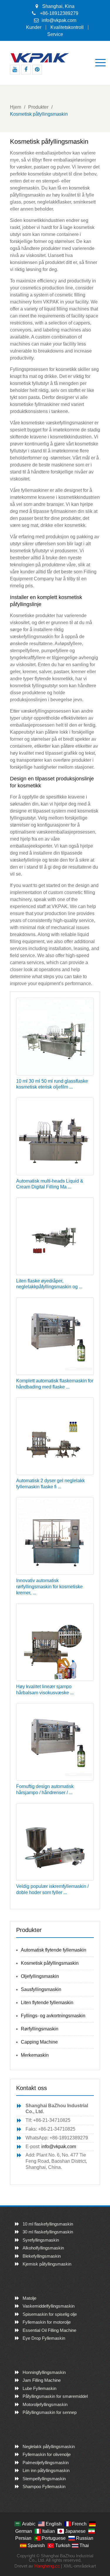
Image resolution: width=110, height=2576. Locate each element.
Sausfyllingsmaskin (41, 1989)
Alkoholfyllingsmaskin (43, 2248)
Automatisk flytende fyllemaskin (54, 1950)
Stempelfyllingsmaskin (44, 2479)
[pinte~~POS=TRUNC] (37, 70)
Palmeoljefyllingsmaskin (46, 2463)
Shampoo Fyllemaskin (44, 2486)
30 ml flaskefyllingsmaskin (48, 2232)
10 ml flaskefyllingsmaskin (48, 2224)
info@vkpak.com (59, 20)
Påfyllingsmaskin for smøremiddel (55, 2396)
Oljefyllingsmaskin (40, 1976)
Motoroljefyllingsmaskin (45, 2404)
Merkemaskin (35, 2055)
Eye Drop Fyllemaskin (44, 2338)
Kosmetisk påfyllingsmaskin (50, 1963)
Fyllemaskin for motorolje (47, 2322)
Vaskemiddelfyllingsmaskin (49, 2306)
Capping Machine (39, 2042)
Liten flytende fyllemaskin (47, 2003)
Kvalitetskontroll (67, 27)
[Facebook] (26, 70)
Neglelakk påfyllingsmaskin (49, 2446)
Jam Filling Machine (42, 2380)
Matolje (29, 2298)
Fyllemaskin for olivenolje (47, 2454)
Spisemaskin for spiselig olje (50, 2314)
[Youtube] (15, 70)
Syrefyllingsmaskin (41, 2240)
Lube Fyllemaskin (39, 2388)
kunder (34, 27)
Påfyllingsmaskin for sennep (50, 2412)
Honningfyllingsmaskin (44, 2372)
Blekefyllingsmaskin (42, 2256)
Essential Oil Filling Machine (49, 2330)
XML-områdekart (80, 2566)
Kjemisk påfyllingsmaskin (47, 2264)
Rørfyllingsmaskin (40, 2029)
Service (55, 34)
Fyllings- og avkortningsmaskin (53, 2016)
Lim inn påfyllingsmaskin (46, 2470)
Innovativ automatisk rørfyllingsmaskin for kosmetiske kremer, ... (49, 1587)
